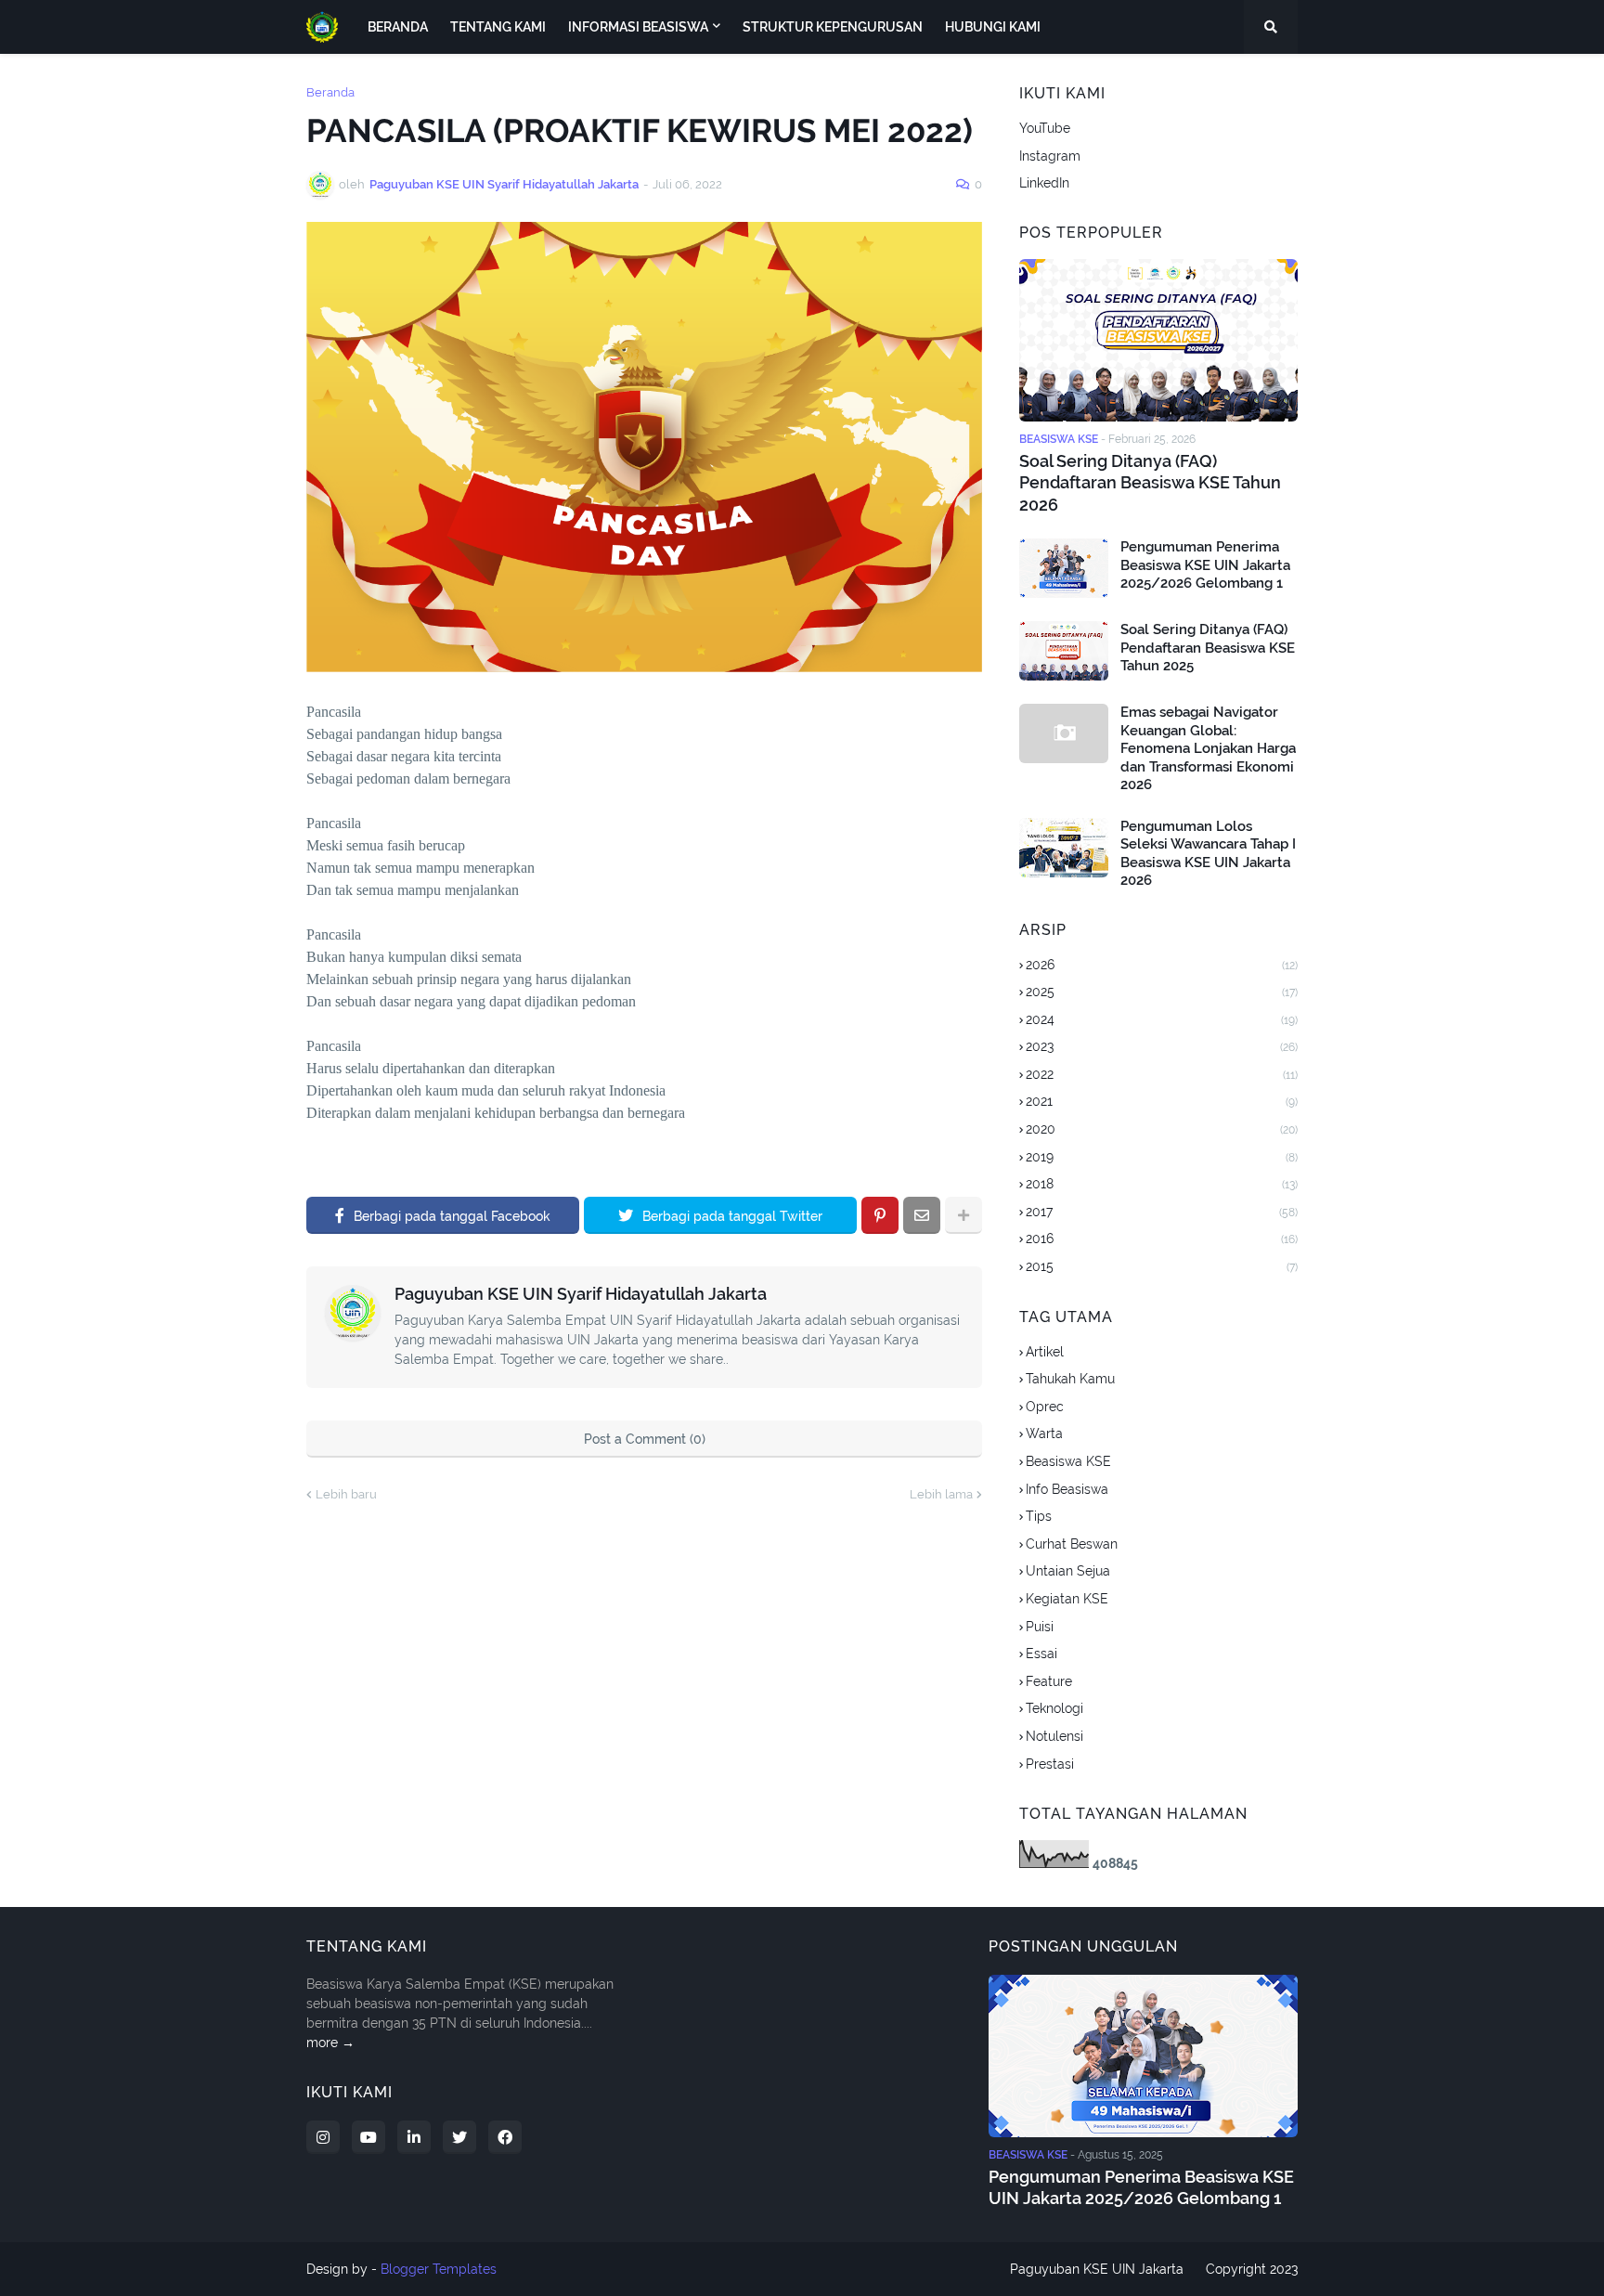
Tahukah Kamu (1070, 1379)
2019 (1162, 1157)
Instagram (1050, 156)
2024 (1162, 1019)
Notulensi (1054, 1736)
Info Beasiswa (1067, 1489)
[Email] (922, 1215)
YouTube (1045, 128)
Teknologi (1054, 1708)
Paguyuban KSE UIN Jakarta (1097, 2269)
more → (330, 2043)
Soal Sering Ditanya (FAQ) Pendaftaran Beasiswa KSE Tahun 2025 (1208, 648)
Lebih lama (941, 1494)
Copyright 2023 (1252, 2269)
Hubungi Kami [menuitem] (993, 27)
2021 (1162, 1101)
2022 (1162, 1074)
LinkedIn (1044, 183)
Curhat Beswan (1072, 1544)
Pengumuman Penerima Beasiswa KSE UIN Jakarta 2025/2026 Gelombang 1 (1205, 565)
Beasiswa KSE (1068, 1461)
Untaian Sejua (1068, 1571)
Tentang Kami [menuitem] (498, 27)
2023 (1162, 1046)
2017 (1162, 1212)
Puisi (1040, 1627)
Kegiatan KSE (1067, 1599)
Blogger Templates (439, 2269)
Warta (1044, 1433)
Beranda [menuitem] (398, 27)
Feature (1049, 1681)
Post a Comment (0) (645, 1439)
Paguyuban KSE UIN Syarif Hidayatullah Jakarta (581, 1294)
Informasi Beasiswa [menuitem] (638, 27)
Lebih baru (346, 1494)
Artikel (1045, 1352)
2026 (1162, 965)
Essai (1041, 1654)
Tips (1039, 1516)
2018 (1162, 1184)
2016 (1162, 1239)
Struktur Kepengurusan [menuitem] (833, 27)
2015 (1162, 1266)
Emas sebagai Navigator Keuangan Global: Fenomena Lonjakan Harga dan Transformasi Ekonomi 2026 (1208, 748)
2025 (1162, 992)
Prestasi (1050, 1764)
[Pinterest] (880, 1215)
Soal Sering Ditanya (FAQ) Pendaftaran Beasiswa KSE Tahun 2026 (1150, 483)
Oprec (1045, 1407)
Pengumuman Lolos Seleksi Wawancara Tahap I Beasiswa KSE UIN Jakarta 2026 (1208, 854)
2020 (1162, 1129)
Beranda (330, 92)
